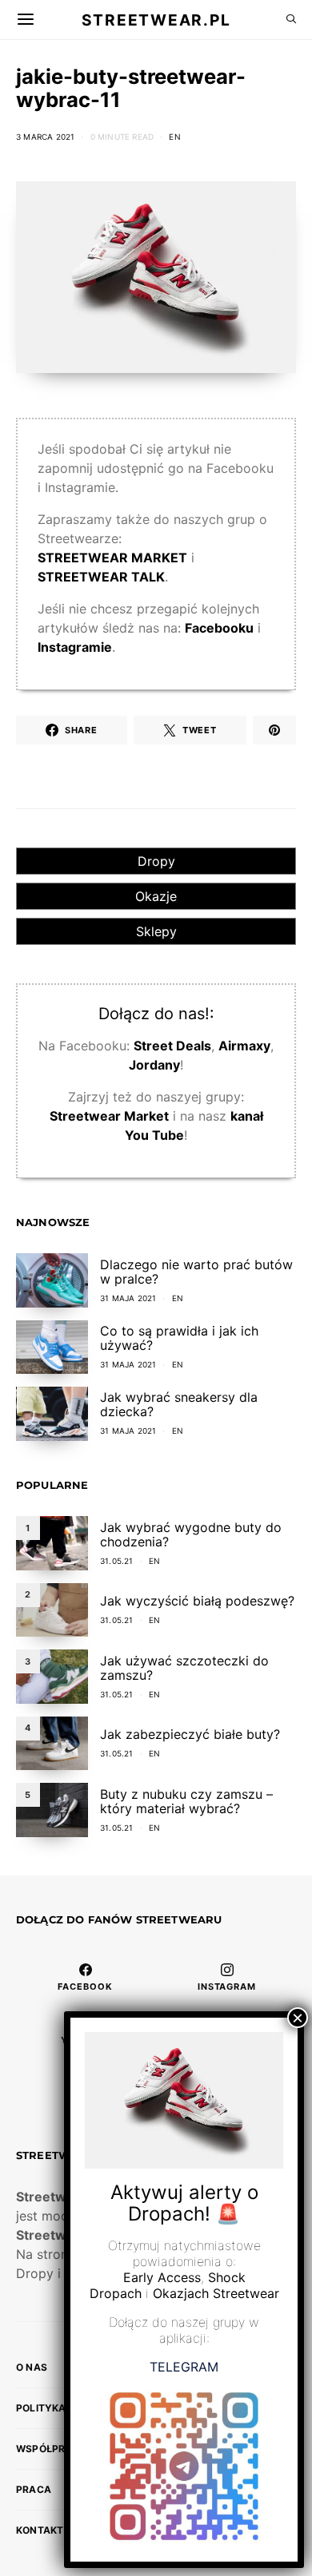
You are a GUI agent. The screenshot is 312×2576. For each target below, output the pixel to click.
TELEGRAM (184, 2367)
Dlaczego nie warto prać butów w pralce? (196, 1272)
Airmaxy (244, 1046)
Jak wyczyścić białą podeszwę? (197, 1601)
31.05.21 (117, 1561)
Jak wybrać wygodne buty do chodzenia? (191, 1534)
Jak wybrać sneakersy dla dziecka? (179, 1404)
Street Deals (172, 1046)
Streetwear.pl (156, 19)
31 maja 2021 (128, 1298)
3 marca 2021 (45, 137)
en (174, 137)
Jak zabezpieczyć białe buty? (190, 1734)
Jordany (154, 1065)
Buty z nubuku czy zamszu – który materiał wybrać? (186, 1801)
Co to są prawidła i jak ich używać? (179, 1338)
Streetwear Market (109, 1116)
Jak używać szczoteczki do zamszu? (184, 1668)
